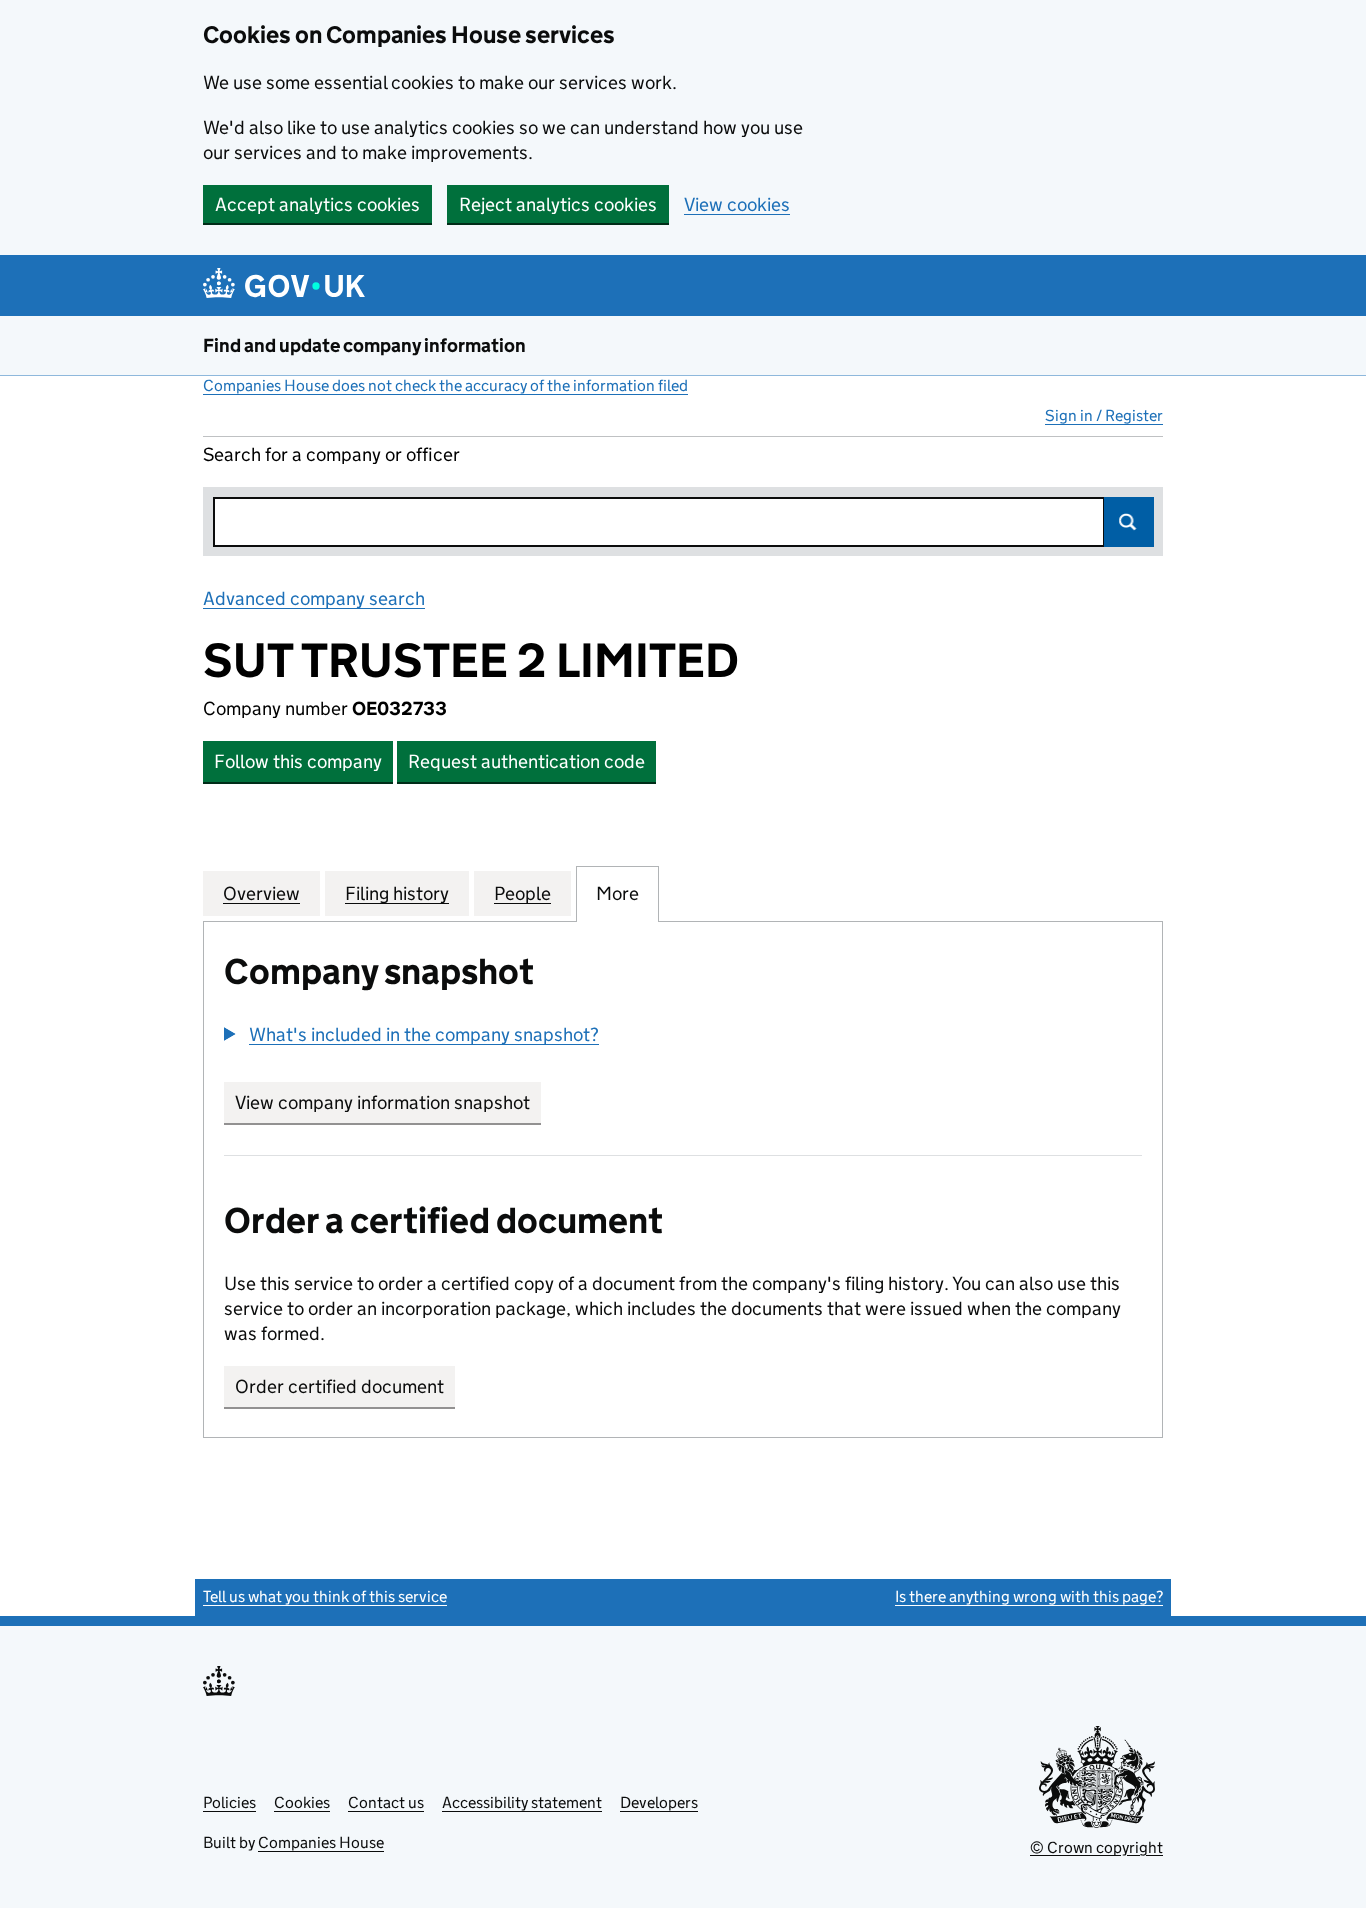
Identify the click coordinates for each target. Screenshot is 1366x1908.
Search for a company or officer (331, 454)
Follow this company (298, 761)
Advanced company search (314, 598)
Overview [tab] (261, 893)
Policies (229, 1802)
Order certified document (339, 1386)
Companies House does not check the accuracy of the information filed (445, 385)
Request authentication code (526, 761)
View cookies (737, 204)
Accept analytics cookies (317, 204)
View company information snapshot (388, 1102)
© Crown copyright (1096, 1847)
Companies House (321, 1842)
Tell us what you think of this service (325, 1596)
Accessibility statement (522, 1802)
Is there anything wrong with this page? (1029, 1596)
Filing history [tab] (397, 893)
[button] (411, 1034)
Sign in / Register (1104, 415)
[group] (683, 1037)
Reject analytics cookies (558, 204)
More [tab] (617, 893)
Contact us (386, 1802)
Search (1129, 522)
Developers (659, 1802)
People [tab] (522, 893)
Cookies (302, 1802)
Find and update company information (364, 345)
